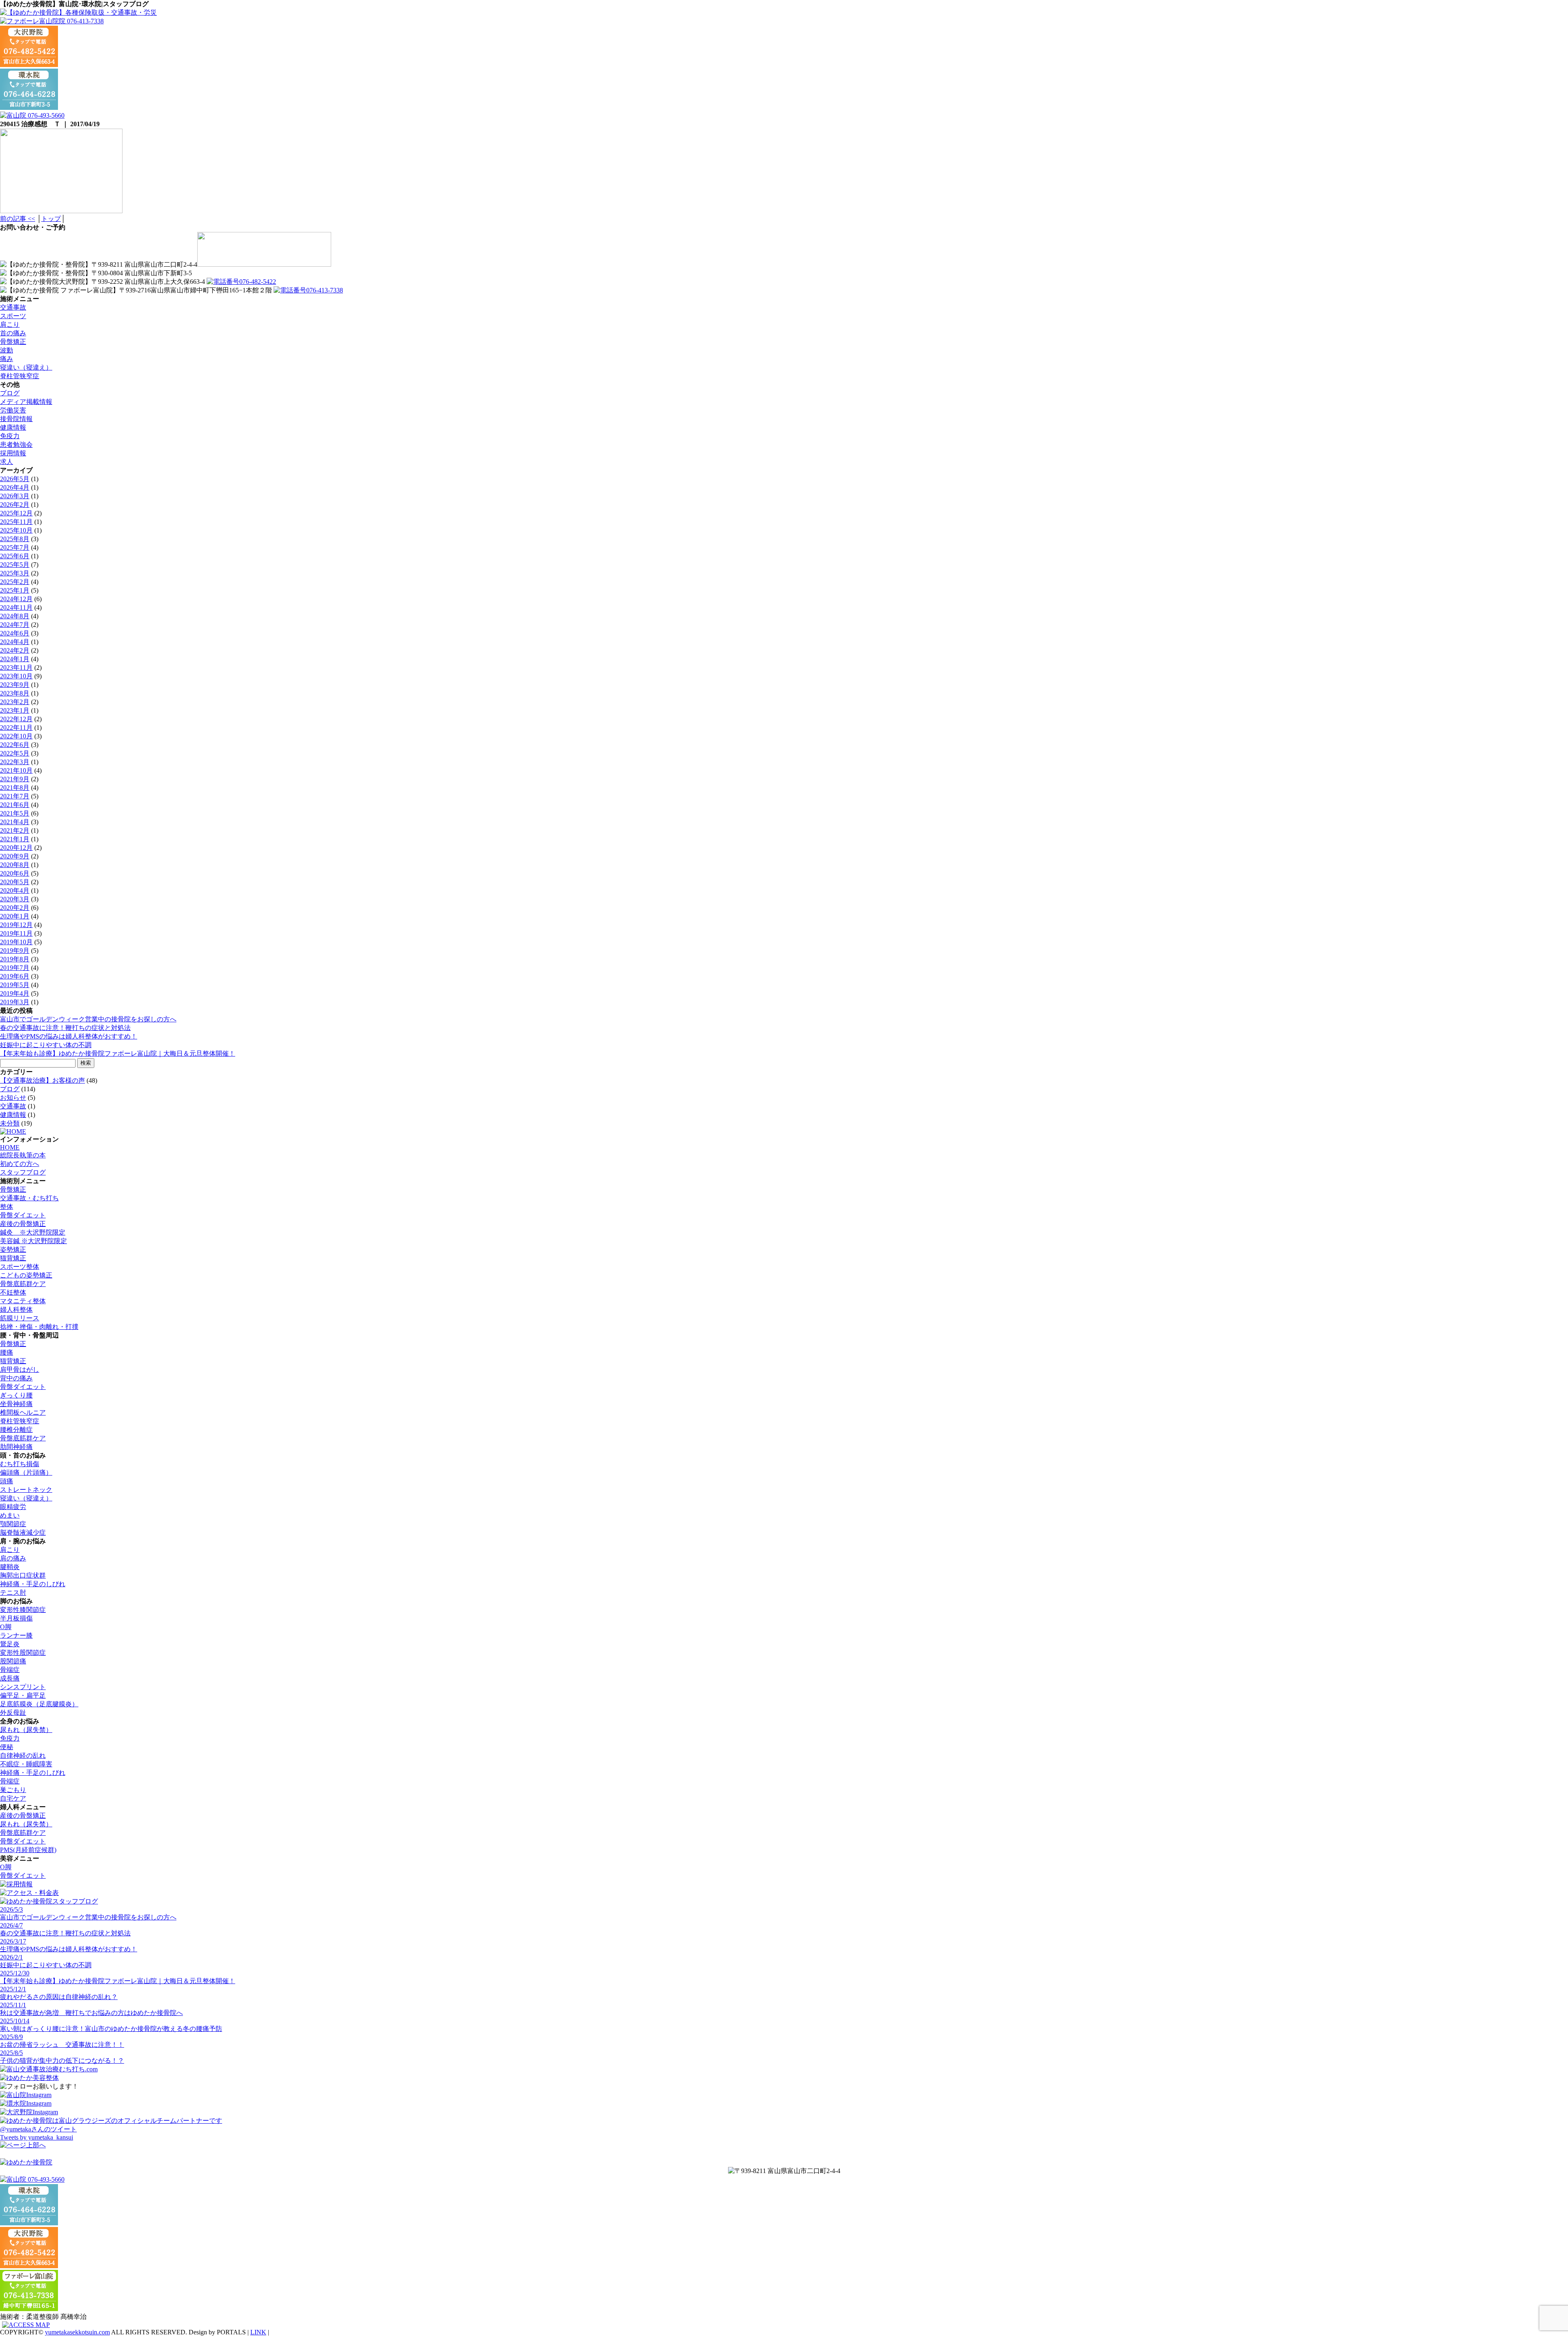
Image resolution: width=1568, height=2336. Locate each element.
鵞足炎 (10, 1644)
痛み (7, 359)
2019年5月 (15, 985)
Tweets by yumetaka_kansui (37, 2137)
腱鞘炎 (10, 1567)
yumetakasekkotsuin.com (77, 2332)
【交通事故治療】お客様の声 (42, 1080)
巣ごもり (13, 1790)
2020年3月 (15, 899)
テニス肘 (13, 1593)
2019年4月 (15, 993)
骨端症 (10, 1670)
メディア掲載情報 (26, 402)
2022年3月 (15, 762)
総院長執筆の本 (23, 1155)
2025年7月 (15, 547)
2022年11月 (16, 728)
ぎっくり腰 (16, 1395)
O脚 (6, 1627)
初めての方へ (20, 1164)
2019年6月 (15, 976)
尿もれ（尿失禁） (26, 1730)
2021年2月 (15, 830)
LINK (258, 2332)
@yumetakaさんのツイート (38, 2129)
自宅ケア (13, 1798)
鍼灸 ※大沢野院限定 (33, 1232)
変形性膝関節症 (23, 1610)
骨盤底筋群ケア (23, 1284)
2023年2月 (15, 702)
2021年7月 (15, 796)
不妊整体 (13, 1292)
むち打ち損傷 (20, 1464)
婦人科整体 (16, 1310)
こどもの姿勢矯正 (26, 1275)
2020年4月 (15, 890)
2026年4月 (15, 487)
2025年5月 (15, 565)
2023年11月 (16, 668)
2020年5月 (15, 882)
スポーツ (13, 316)
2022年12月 (16, 719)
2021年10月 (16, 770)
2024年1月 (15, 659)
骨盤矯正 (13, 342)
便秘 (7, 1747)
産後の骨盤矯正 (23, 1224)
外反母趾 (13, 1713)
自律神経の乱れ (23, 1755)
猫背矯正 (13, 1258)
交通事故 (13, 307)
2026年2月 (15, 505)
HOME (10, 1147)
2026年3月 (15, 496)
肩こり (10, 324)
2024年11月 (16, 607)
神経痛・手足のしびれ (33, 1584)
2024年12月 (16, 599)
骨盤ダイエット (23, 1215)
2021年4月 (15, 822)
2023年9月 (15, 685)
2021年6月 (15, 805)
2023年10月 (16, 676)
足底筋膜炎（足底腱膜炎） (39, 1704)
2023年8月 (15, 693)
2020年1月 (15, 916)
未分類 (10, 1123)
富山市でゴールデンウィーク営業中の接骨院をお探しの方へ (88, 1019)
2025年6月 (15, 556)
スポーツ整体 (20, 1267)
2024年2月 (15, 650)
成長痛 (10, 1678)
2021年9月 (15, 779)
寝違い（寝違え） (26, 367)
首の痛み (13, 333)
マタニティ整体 (23, 1301)
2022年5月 (15, 753)
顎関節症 (13, 1524)
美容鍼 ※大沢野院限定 (33, 1241)
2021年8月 (15, 788)
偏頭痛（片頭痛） (26, 1472)
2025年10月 (16, 530)
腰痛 (7, 1352)
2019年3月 (15, 1002)
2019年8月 (15, 959)
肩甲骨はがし (20, 1370)
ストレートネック (26, 1490)
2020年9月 (15, 856)
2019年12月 (16, 925)
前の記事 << (18, 219)
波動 (7, 350)
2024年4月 (15, 642)
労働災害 (13, 410)
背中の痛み (16, 1378)
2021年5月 (15, 813)
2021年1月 (15, 839)
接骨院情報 (16, 419)
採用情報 (13, 453)
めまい (10, 1515)
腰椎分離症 (16, 1430)
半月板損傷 (16, 1618)
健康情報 (13, 427)
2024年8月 (15, 616)
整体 (7, 1207)
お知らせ (13, 1098)
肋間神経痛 (16, 1447)
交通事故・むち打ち (29, 1198)
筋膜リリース (20, 1318)
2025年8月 (15, 539)
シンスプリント (23, 1687)
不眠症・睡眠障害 (26, 1764)
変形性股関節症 (23, 1653)
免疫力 (10, 436)
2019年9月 (15, 951)
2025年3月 (15, 573)
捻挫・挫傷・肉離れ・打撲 (39, 1327)
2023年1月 (15, 710)
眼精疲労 (13, 1507)
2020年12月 (16, 848)
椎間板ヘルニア (23, 1412)
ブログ (10, 393)
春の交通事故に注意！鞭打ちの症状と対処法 (65, 1028)
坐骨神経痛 (16, 1404)
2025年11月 (16, 522)
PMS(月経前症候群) (28, 1850)
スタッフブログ (23, 1172)
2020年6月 (15, 873)
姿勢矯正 (13, 1249)
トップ (51, 219)
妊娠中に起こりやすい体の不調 (46, 1045)
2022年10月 (16, 736)
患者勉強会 (16, 445)
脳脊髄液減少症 (23, 1532)
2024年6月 (15, 633)
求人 (7, 462)
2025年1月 (15, 590)
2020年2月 (15, 908)
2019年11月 (16, 933)
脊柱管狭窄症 (20, 376)
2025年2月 (15, 582)
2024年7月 (15, 625)
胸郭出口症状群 (23, 1575)
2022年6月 (15, 745)
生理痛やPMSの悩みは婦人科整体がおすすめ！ (69, 1036)
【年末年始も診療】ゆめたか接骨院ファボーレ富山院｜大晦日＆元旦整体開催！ (118, 1053)
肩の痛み (13, 1558)
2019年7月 (15, 968)
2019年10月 (16, 942)
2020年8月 (15, 865)
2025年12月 (16, 513)
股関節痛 (13, 1661)
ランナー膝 (16, 1635)
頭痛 (7, 1481)
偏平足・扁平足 (23, 1695)
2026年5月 (15, 479)
